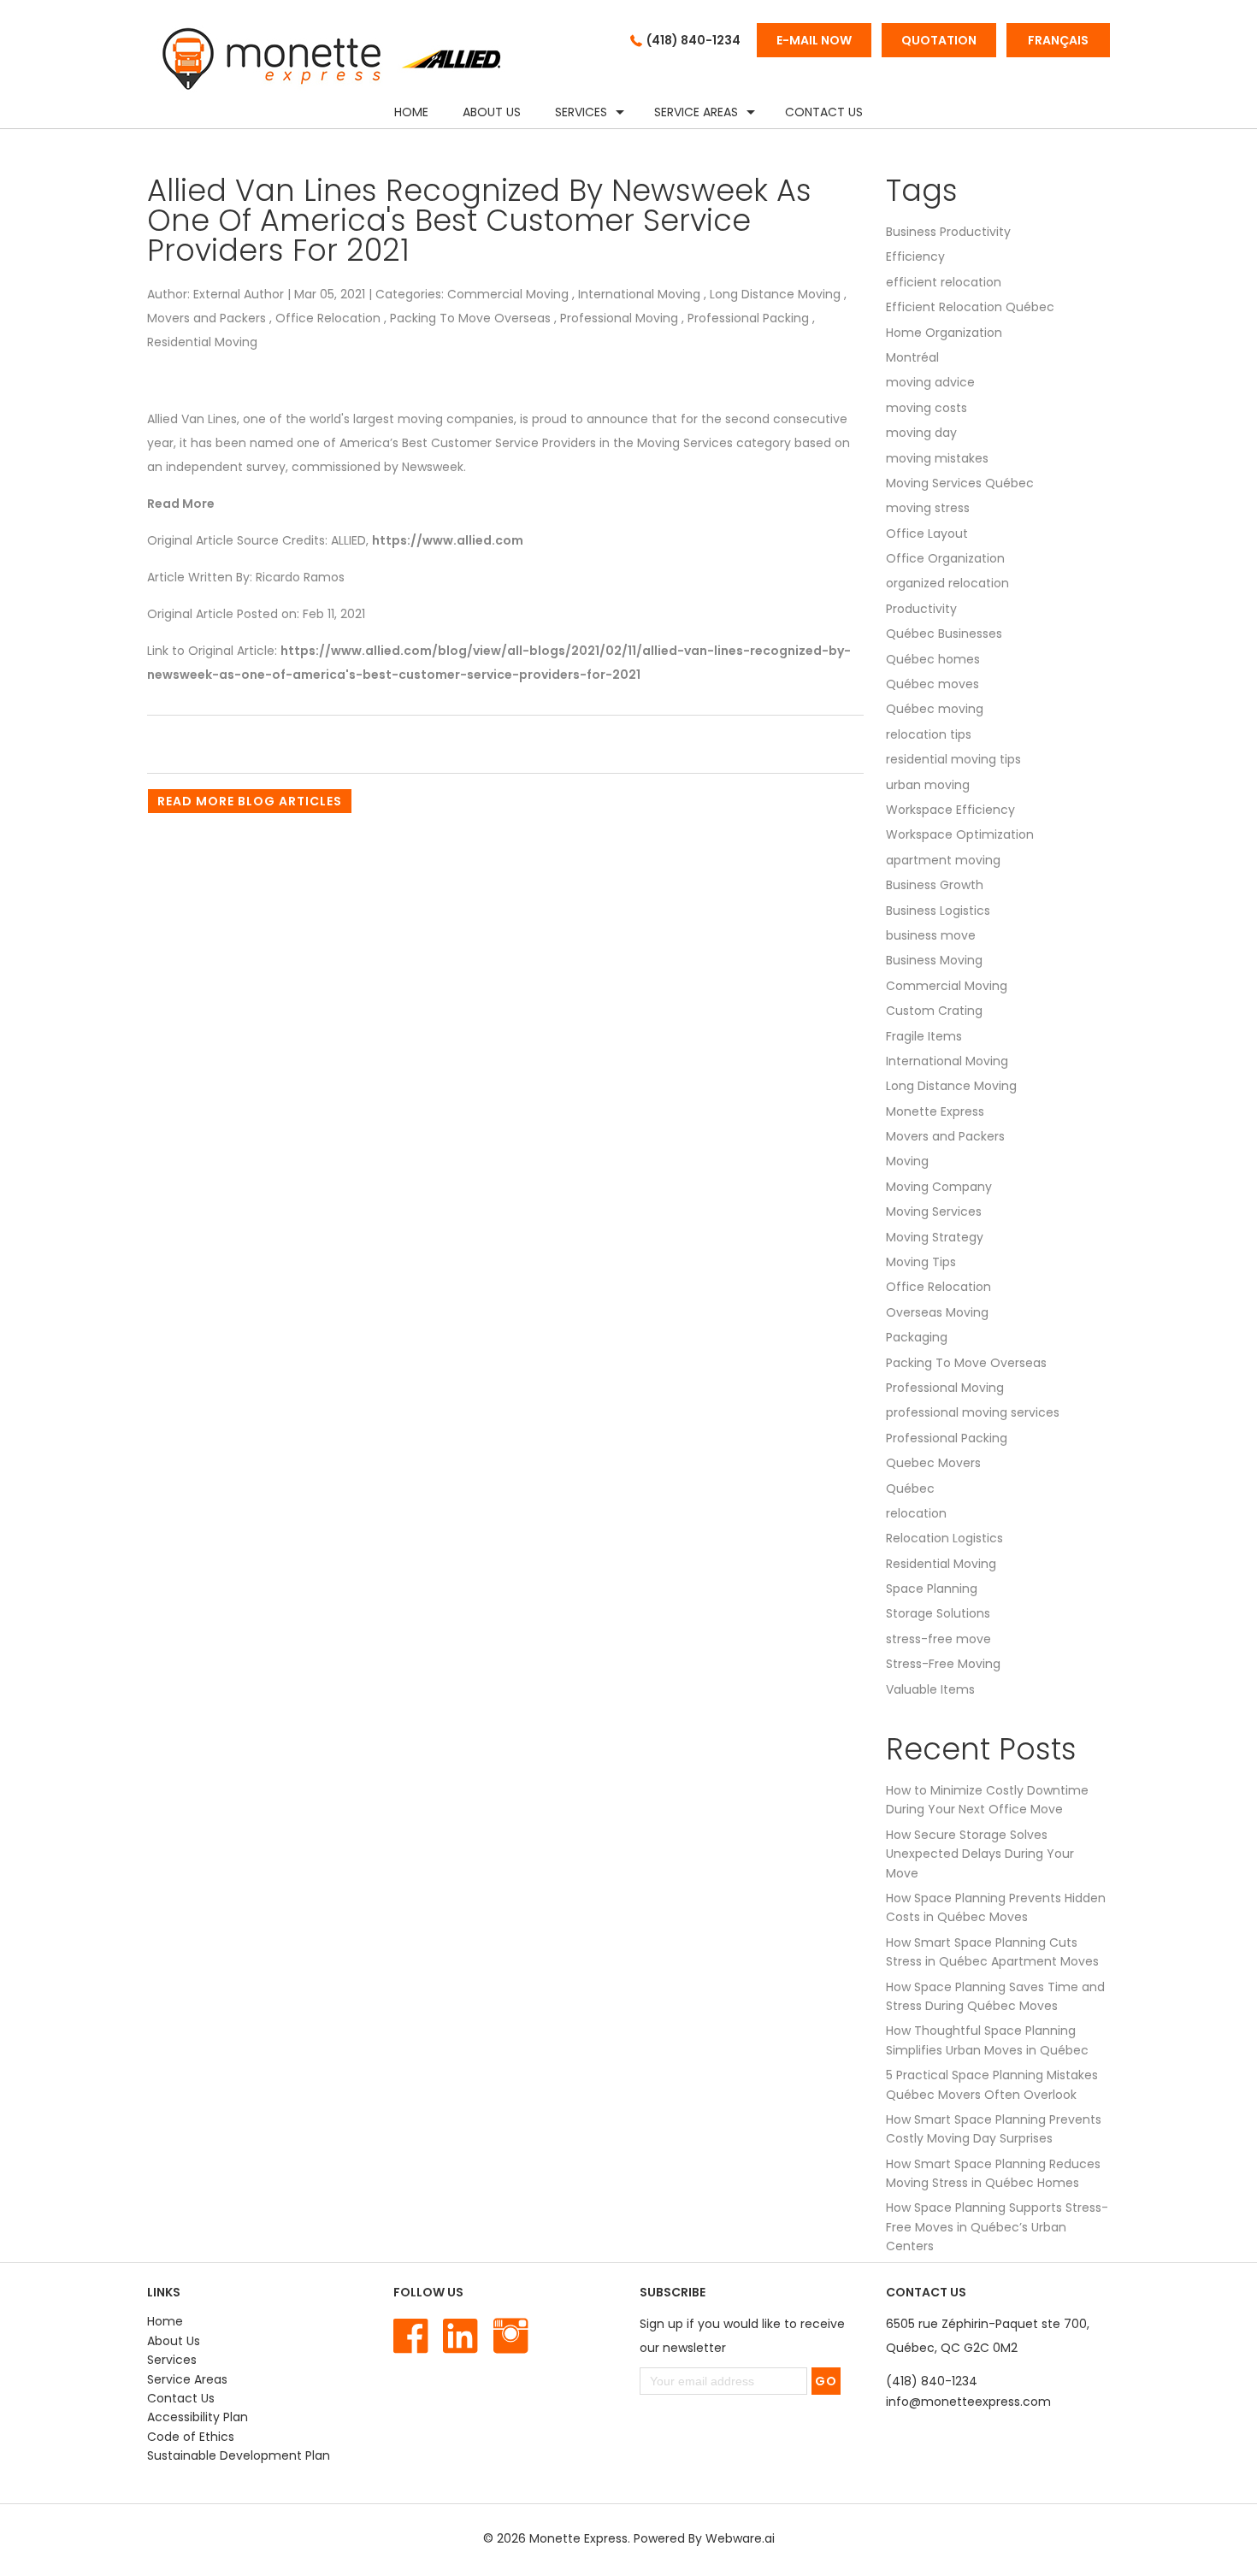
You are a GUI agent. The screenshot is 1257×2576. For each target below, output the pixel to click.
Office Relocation (328, 318)
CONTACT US (824, 112)
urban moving (928, 785)
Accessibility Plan (198, 2417)
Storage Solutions (938, 1613)
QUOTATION (939, 40)
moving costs (927, 408)
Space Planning (932, 1589)
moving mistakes (937, 458)
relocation (916, 1513)
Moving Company (939, 1187)
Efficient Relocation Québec (970, 307)
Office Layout (927, 533)
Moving (907, 1161)
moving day (921, 433)
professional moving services (973, 1412)
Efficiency (915, 256)
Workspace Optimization (960, 834)
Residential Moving (202, 342)
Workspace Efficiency (950, 810)
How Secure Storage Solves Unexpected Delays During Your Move (980, 1854)
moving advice (930, 382)
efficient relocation (944, 282)
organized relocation (947, 583)
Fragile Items (924, 1036)
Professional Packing (748, 318)
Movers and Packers (207, 318)
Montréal (912, 357)
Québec (910, 1488)
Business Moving (934, 960)
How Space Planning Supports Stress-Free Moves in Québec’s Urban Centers (997, 2227)
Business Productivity (948, 232)
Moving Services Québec (960, 483)
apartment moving (943, 860)
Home (411, 112)
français (1058, 40)
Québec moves (932, 684)
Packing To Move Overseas (470, 318)
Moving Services (934, 1211)
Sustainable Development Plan (239, 2455)
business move (931, 935)
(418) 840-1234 (693, 40)
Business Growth (935, 885)
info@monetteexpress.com (968, 2402)
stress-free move (938, 1639)
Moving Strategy (935, 1237)
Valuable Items (930, 1689)
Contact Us (181, 2398)
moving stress (928, 508)
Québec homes (933, 659)
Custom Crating (934, 1011)
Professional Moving (619, 318)
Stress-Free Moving (943, 1664)
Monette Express (935, 1111)
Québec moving (935, 709)
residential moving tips (953, 759)
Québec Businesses (944, 634)
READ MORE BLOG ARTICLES (250, 801)
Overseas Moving (937, 1312)
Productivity (921, 609)
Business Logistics (938, 911)
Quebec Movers (933, 1463)
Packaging (917, 1337)
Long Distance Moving (775, 294)
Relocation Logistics (944, 1538)
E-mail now (814, 40)
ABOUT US (492, 112)
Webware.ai (740, 2538)
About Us (174, 2341)
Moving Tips (921, 1262)
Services (581, 112)
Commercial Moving (508, 294)
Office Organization (945, 558)
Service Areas (696, 112)
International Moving (639, 294)
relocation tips (929, 734)
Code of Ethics (191, 2437)
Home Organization (944, 333)
